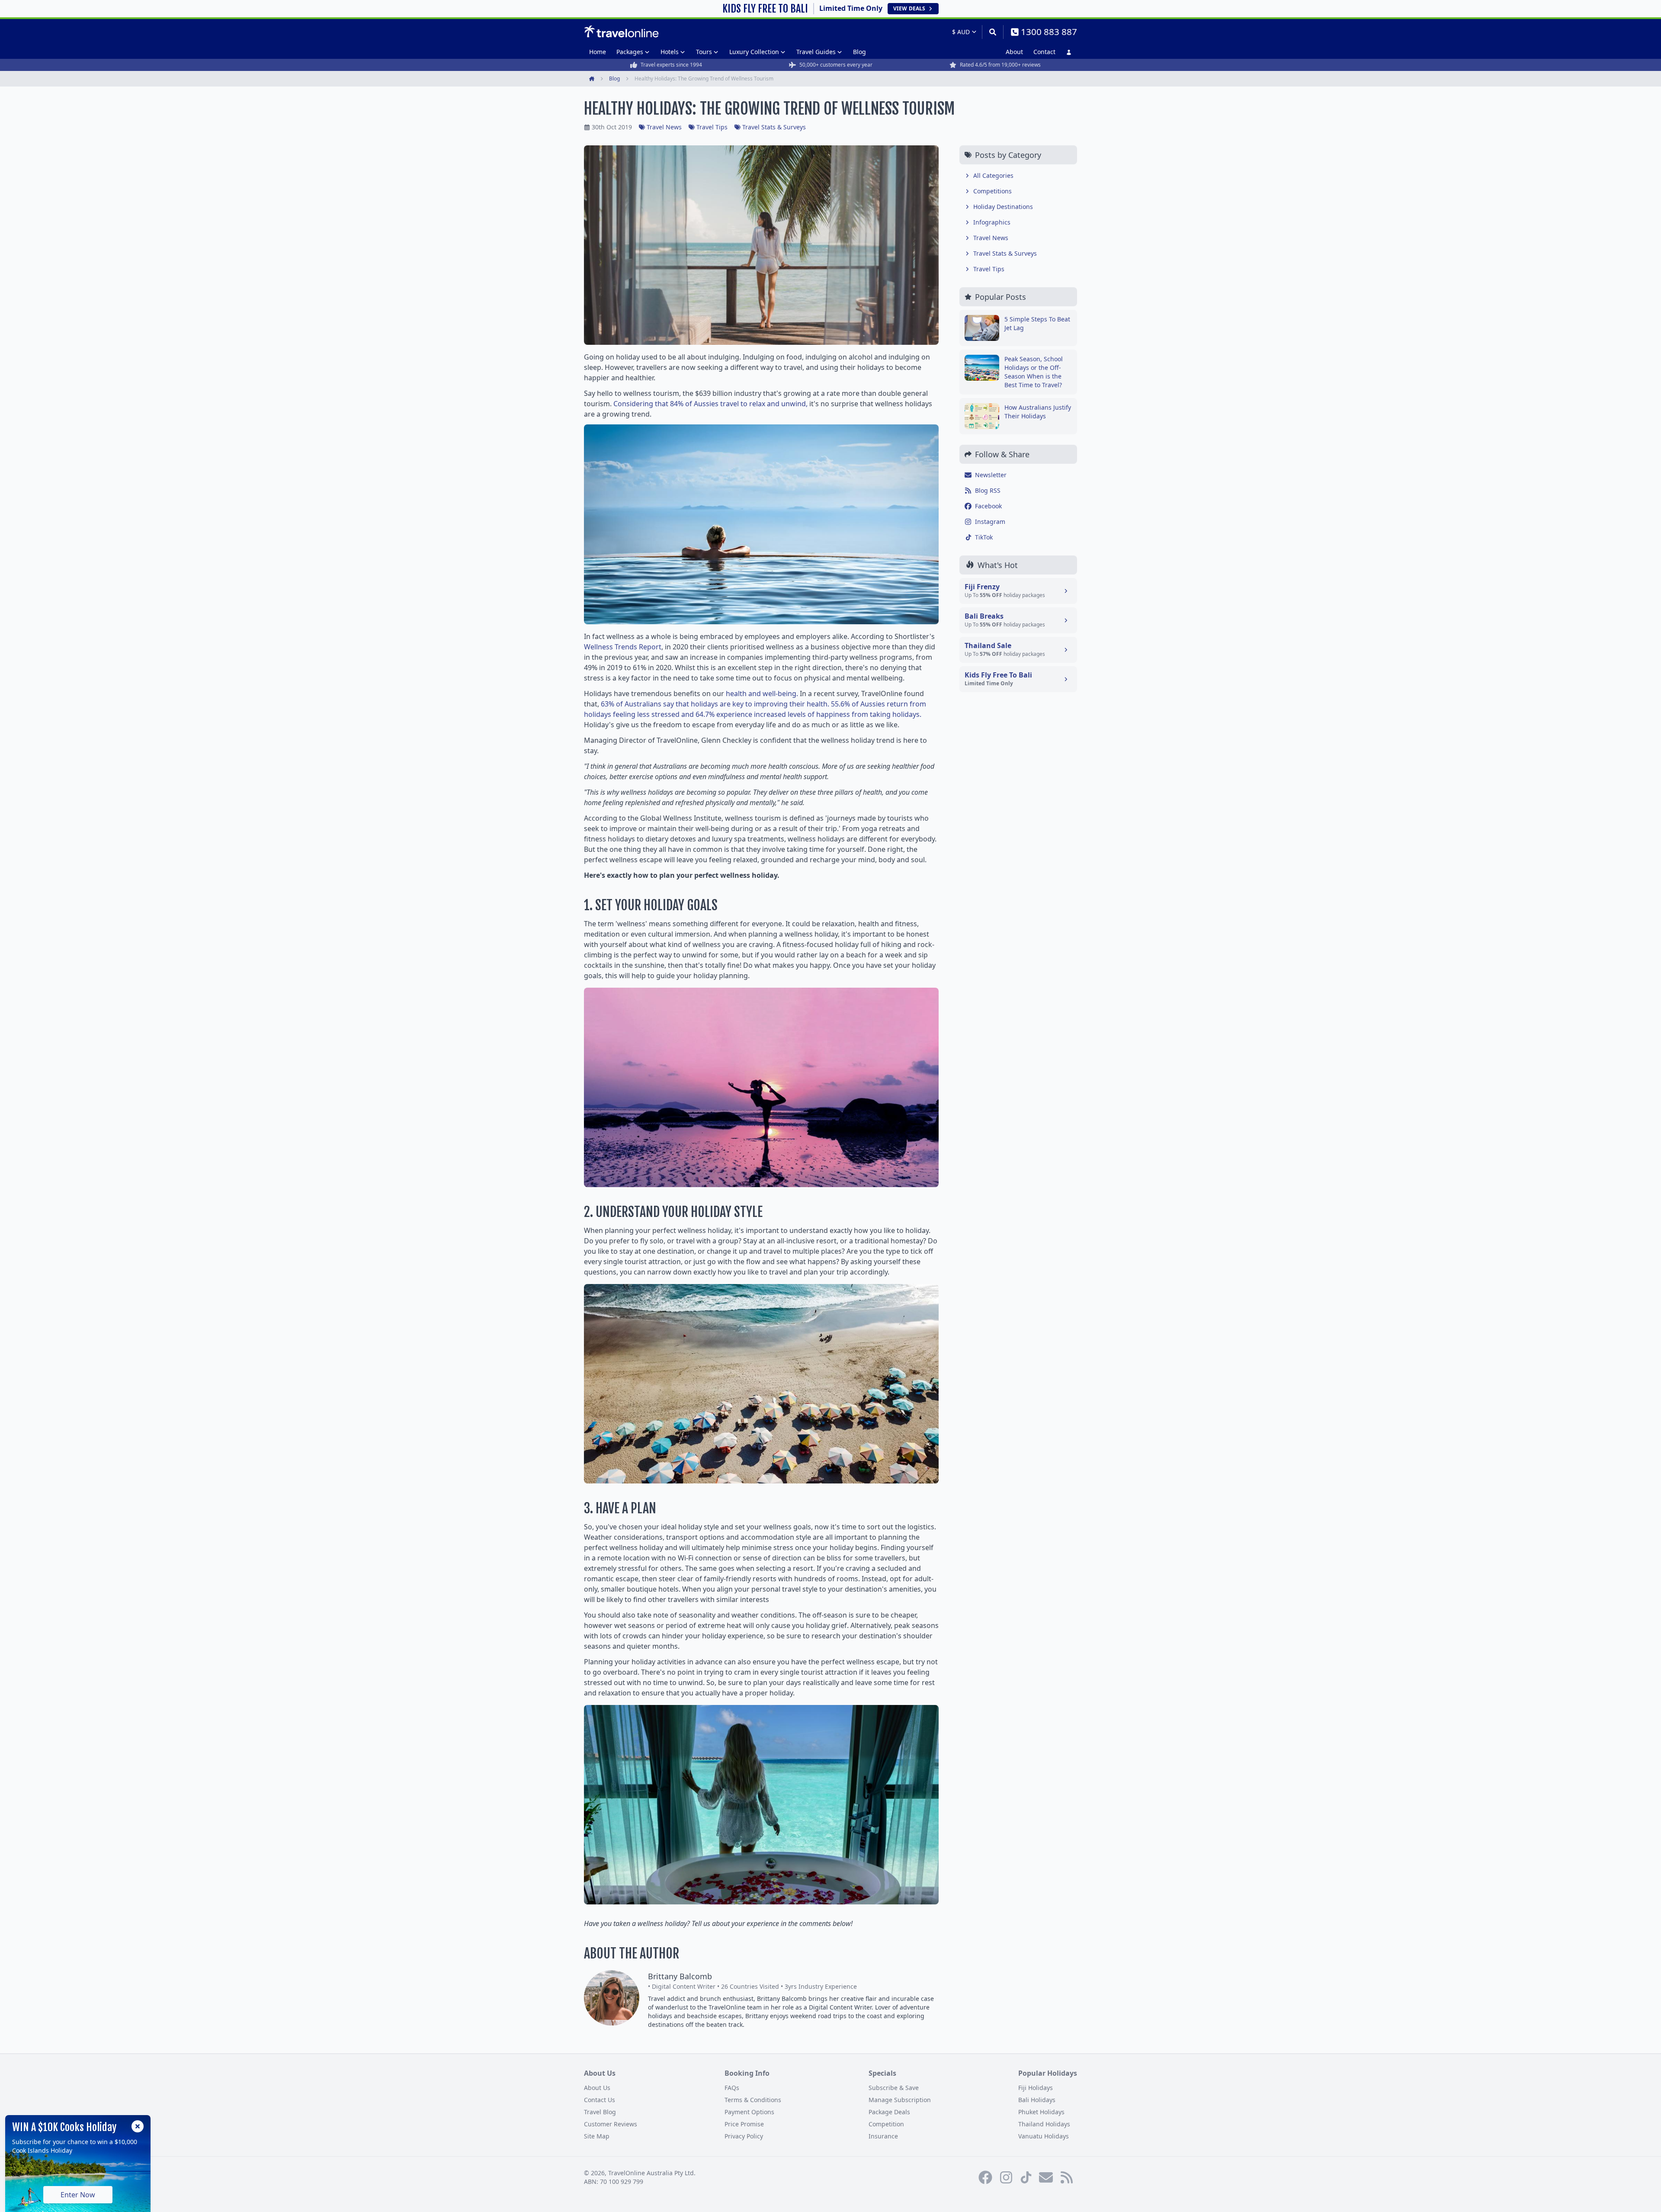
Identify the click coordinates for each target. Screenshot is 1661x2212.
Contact (1044, 52)
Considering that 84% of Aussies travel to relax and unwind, (710, 404)
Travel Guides (816, 52)
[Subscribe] (1046, 2177)
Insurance (883, 2136)
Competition (886, 2124)
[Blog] (1067, 2177)
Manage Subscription (900, 2100)
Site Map (597, 2136)
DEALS (909, 8)
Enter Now (78, 2195)
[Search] (992, 32)
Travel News (664, 127)
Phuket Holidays (1041, 2112)
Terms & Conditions (753, 2100)
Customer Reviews (611, 2124)
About (1014, 52)
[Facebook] (985, 2177)
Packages (630, 52)
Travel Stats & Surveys (774, 127)
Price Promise (744, 2124)
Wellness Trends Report (623, 647)
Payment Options (749, 2112)
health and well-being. (761, 693)
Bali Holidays (1037, 2100)
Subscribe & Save (894, 2088)
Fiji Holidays (1036, 2088)
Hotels (670, 52)
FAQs (732, 2088)
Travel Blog (600, 2112)
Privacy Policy (744, 2136)
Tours (704, 52)
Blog (859, 52)
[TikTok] (1026, 2177)
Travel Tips (712, 127)
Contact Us (600, 2100)
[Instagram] (1006, 2177)
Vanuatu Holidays (1044, 2136)
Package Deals (889, 2112)
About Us (597, 2088)
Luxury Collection (754, 52)
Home (598, 52)
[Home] (621, 32)
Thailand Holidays (1044, 2124)
